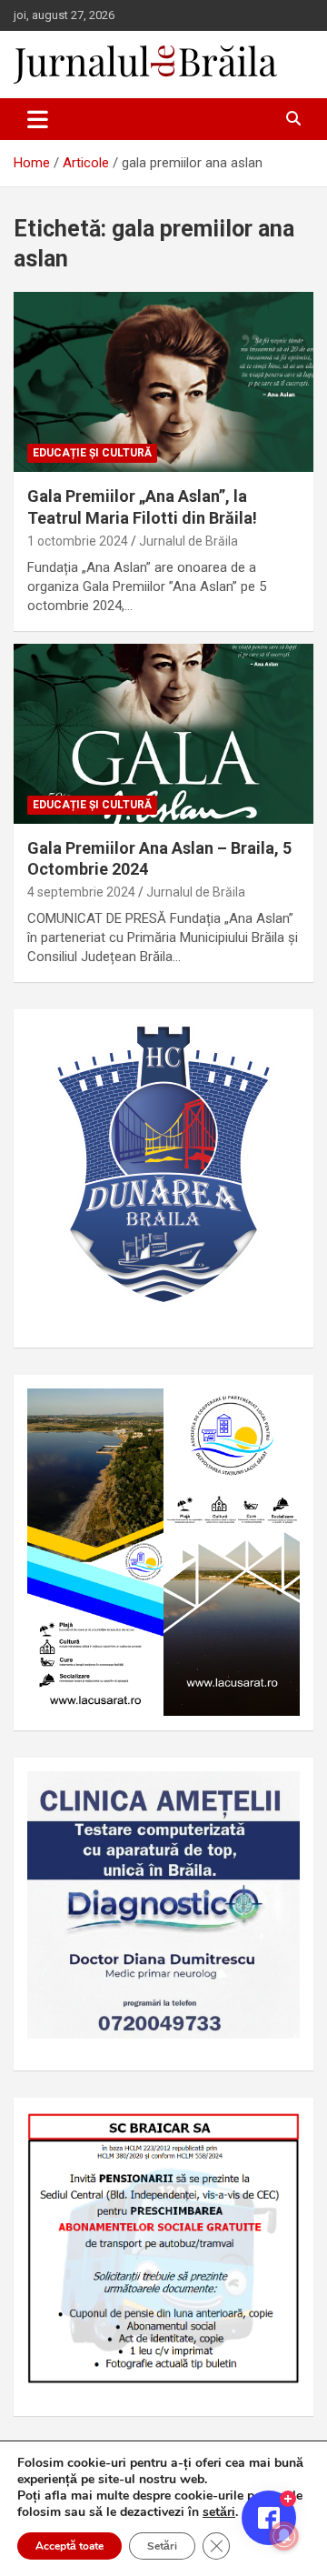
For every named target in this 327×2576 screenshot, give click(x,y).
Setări (162, 2546)
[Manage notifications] (284, 2536)
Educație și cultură (92, 453)
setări (219, 2512)
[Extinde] (276, 1795)
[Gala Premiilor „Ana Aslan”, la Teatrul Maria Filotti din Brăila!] (163, 382)
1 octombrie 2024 (78, 541)
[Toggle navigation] (38, 119)
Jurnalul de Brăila (188, 541)
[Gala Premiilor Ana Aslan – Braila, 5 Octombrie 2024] (163, 733)
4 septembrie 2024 (81, 892)
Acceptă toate (69, 2546)
